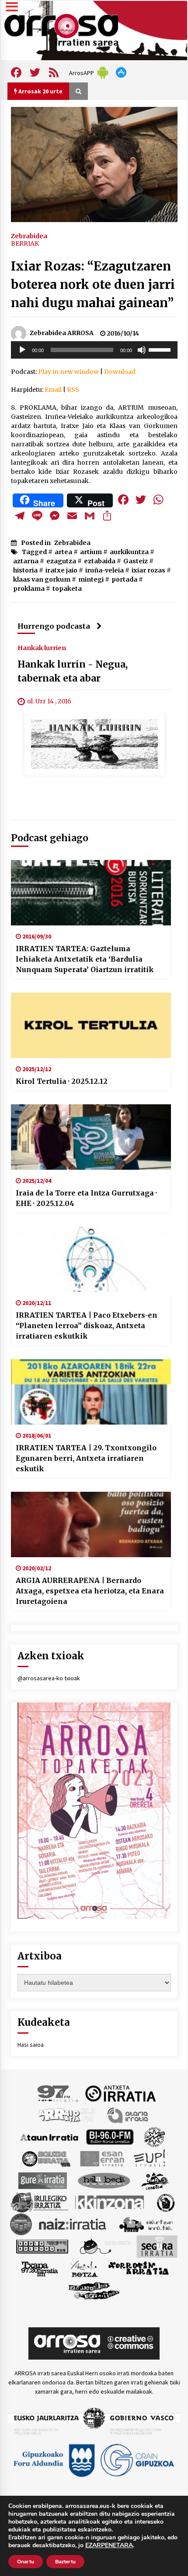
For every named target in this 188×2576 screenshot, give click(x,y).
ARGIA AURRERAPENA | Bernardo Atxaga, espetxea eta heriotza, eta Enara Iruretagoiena (90, 1591)
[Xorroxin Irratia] (138, 2268)
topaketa (67, 589)
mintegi (91, 579)
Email (53, 390)
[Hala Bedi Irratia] (104, 2180)
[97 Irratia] (58, 2093)
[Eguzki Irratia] (45, 2158)
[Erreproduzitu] (22, 350)
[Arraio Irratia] (67, 2115)
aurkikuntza (129, 552)
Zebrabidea (29, 236)
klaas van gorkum (42, 579)
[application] (94, 350)
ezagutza (61, 561)
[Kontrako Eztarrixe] (165, 2202)
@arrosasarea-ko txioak (49, 1678)
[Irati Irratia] (156, 2180)
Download (120, 372)
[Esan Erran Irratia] (102, 2158)
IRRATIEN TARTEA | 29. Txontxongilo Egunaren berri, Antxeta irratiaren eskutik (86, 1458)
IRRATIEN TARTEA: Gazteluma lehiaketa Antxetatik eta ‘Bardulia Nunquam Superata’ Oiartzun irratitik (85, 959)
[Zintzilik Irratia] (94, 2290)
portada (124, 579)
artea (63, 552)
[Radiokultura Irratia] (42, 2246)
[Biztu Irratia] (155, 2137)
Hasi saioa (31, 2045)
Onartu (26, 2562)
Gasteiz (136, 561)
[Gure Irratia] (42, 2180)
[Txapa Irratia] (40, 2268)
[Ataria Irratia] (128, 2115)
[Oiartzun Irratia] (146, 2224)
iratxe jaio (61, 570)
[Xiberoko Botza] (84, 2268)
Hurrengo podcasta (54, 626)
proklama (29, 589)
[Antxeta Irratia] (120, 2093)
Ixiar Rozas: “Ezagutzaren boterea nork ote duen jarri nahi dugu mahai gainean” (93, 284)
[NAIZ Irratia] (73, 2224)
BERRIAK (25, 243)
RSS (73, 390)
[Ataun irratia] (49, 2137)
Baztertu (65, 2562)
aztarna (26, 561)
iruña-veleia (104, 570)
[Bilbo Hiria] (110, 2137)
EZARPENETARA (109, 2545)
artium (91, 552)
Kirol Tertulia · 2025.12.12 (62, 1081)
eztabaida (100, 561)
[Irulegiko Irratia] (39, 2202)
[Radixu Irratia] (105, 2246)
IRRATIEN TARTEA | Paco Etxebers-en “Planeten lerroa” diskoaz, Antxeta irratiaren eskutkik (87, 1326)
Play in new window (68, 372)
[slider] (161, 349)
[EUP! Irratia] (150, 2158)
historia (25, 570)
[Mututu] (142, 350)
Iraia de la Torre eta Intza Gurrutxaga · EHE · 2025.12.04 (86, 1198)
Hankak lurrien (42, 647)
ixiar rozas (148, 570)
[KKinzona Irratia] (110, 2202)
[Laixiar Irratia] (21, 2224)
